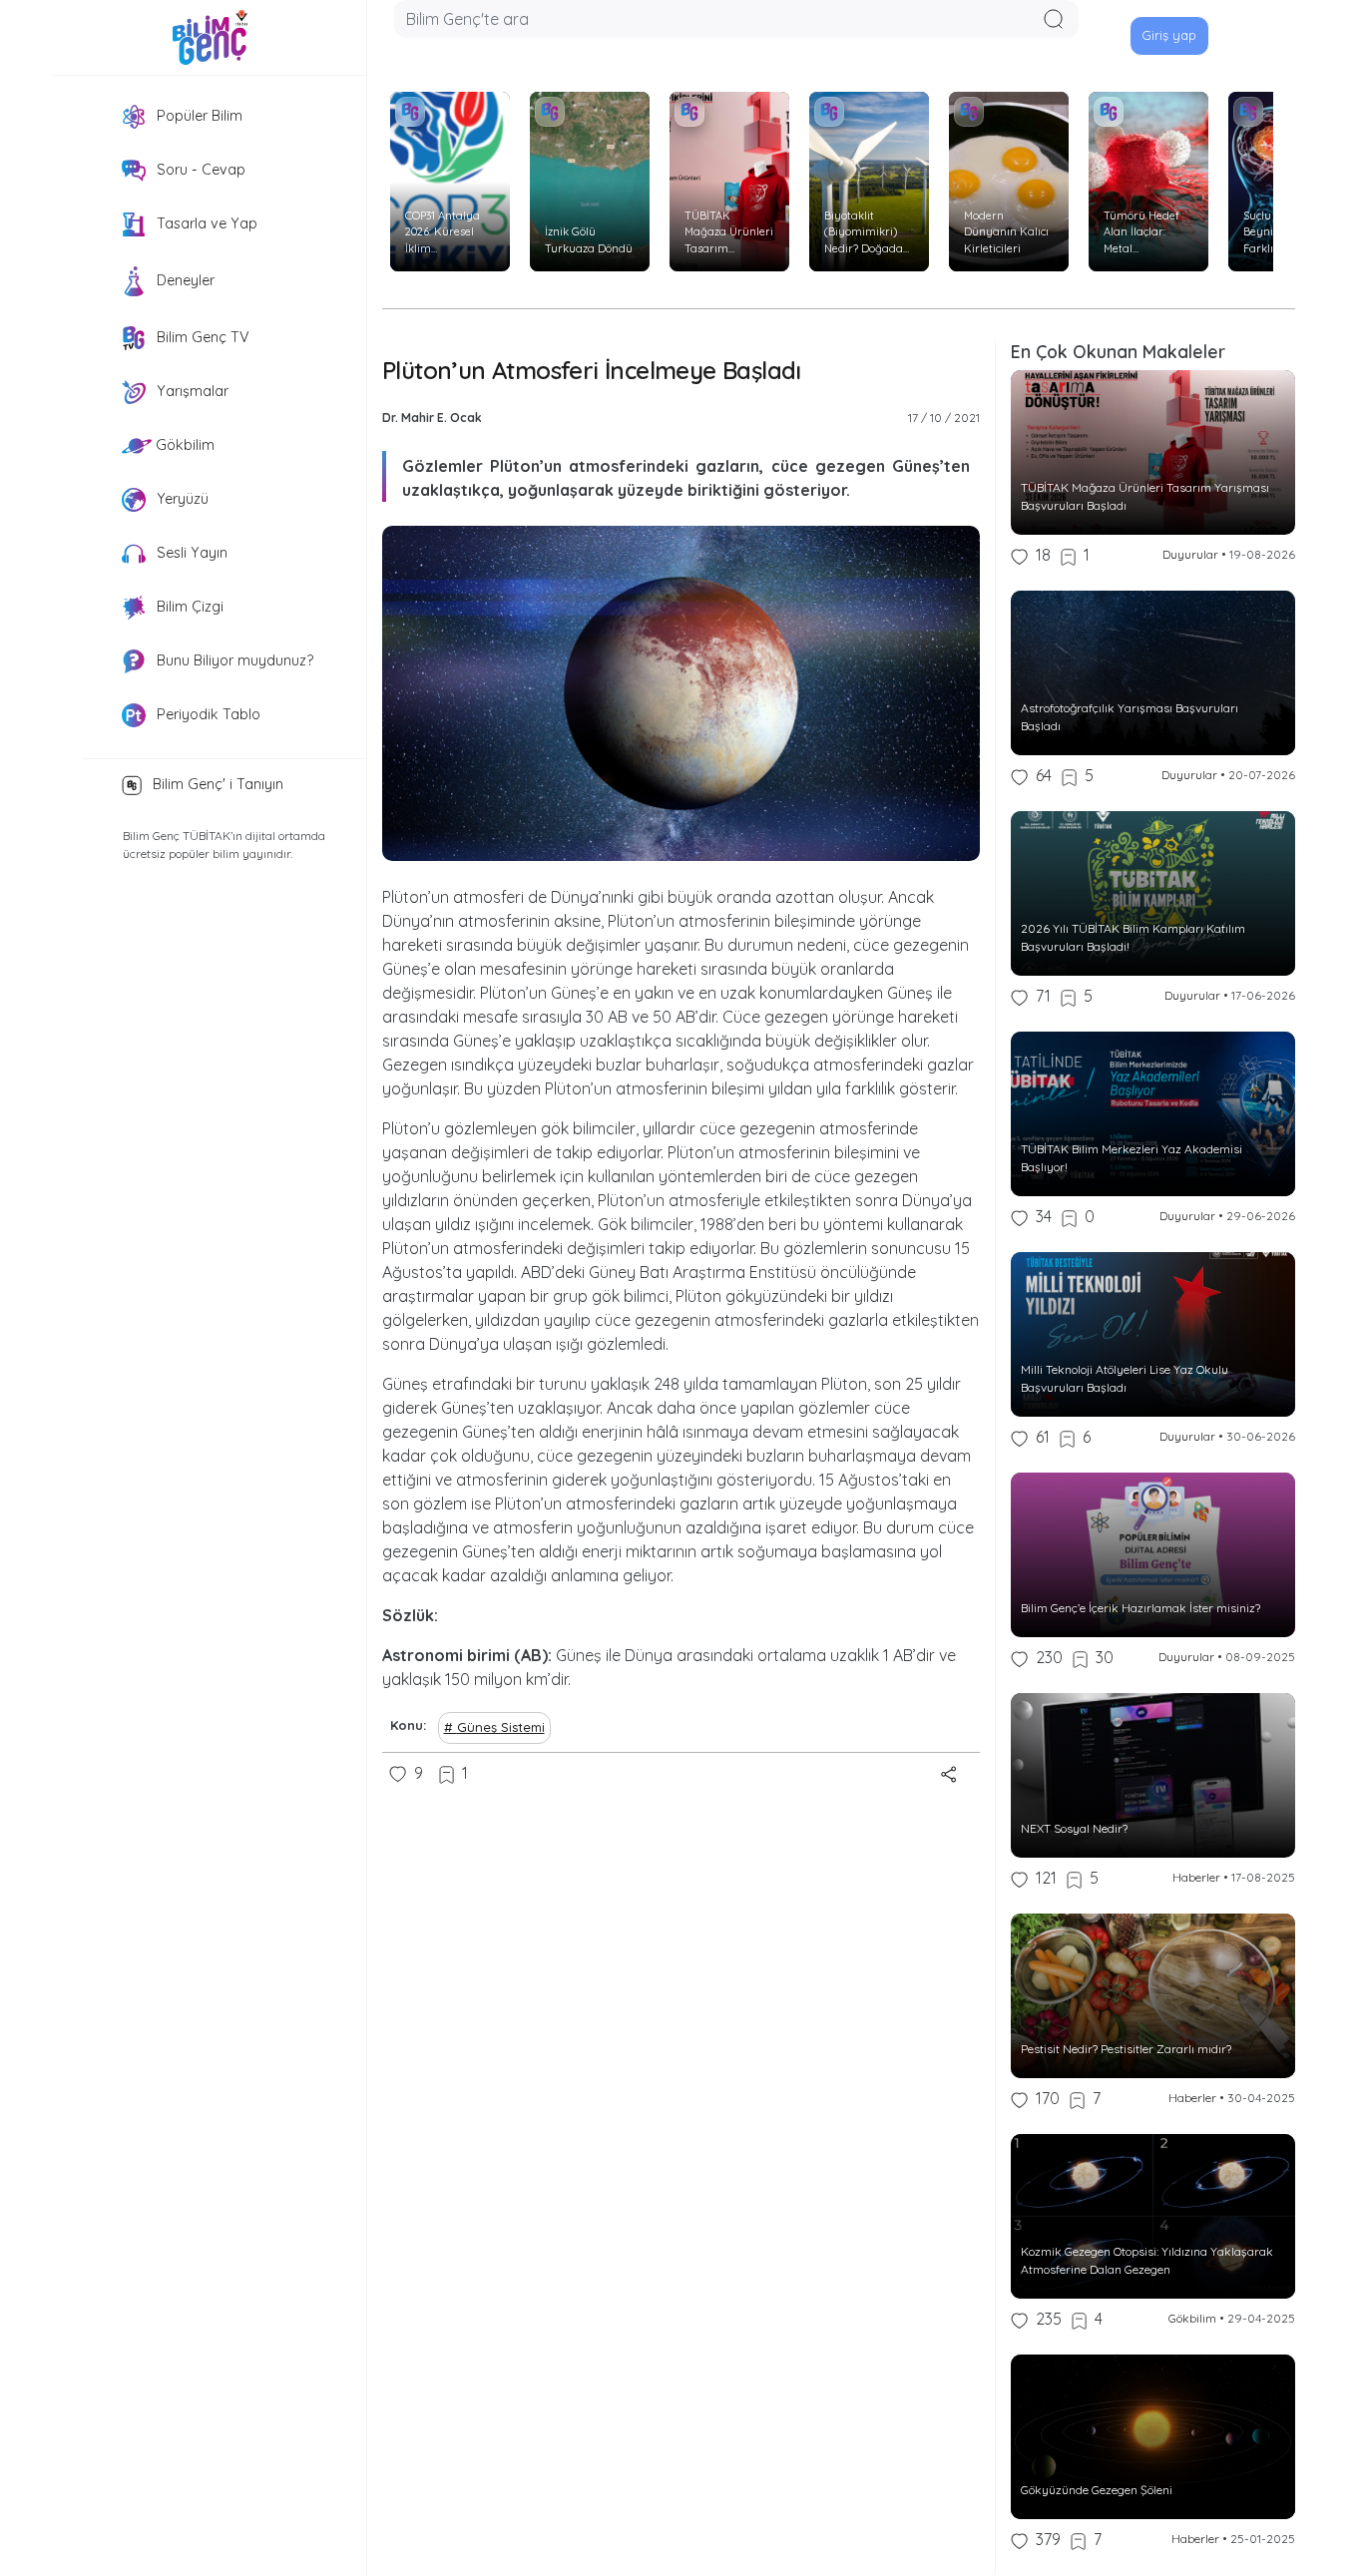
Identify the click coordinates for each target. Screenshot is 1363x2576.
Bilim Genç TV (201, 337)
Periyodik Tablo (207, 714)
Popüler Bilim (198, 116)
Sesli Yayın (190, 553)
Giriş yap (1169, 35)
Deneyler (184, 280)
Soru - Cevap (199, 170)
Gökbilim (183, 445)
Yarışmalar (191, 391)
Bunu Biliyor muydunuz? (233, 660)
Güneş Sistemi (501, 1727)
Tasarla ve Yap (205, 223)
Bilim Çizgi (188, 607)
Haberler (1196, 1877)
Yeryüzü (181, 499)
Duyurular (1190, 554)
